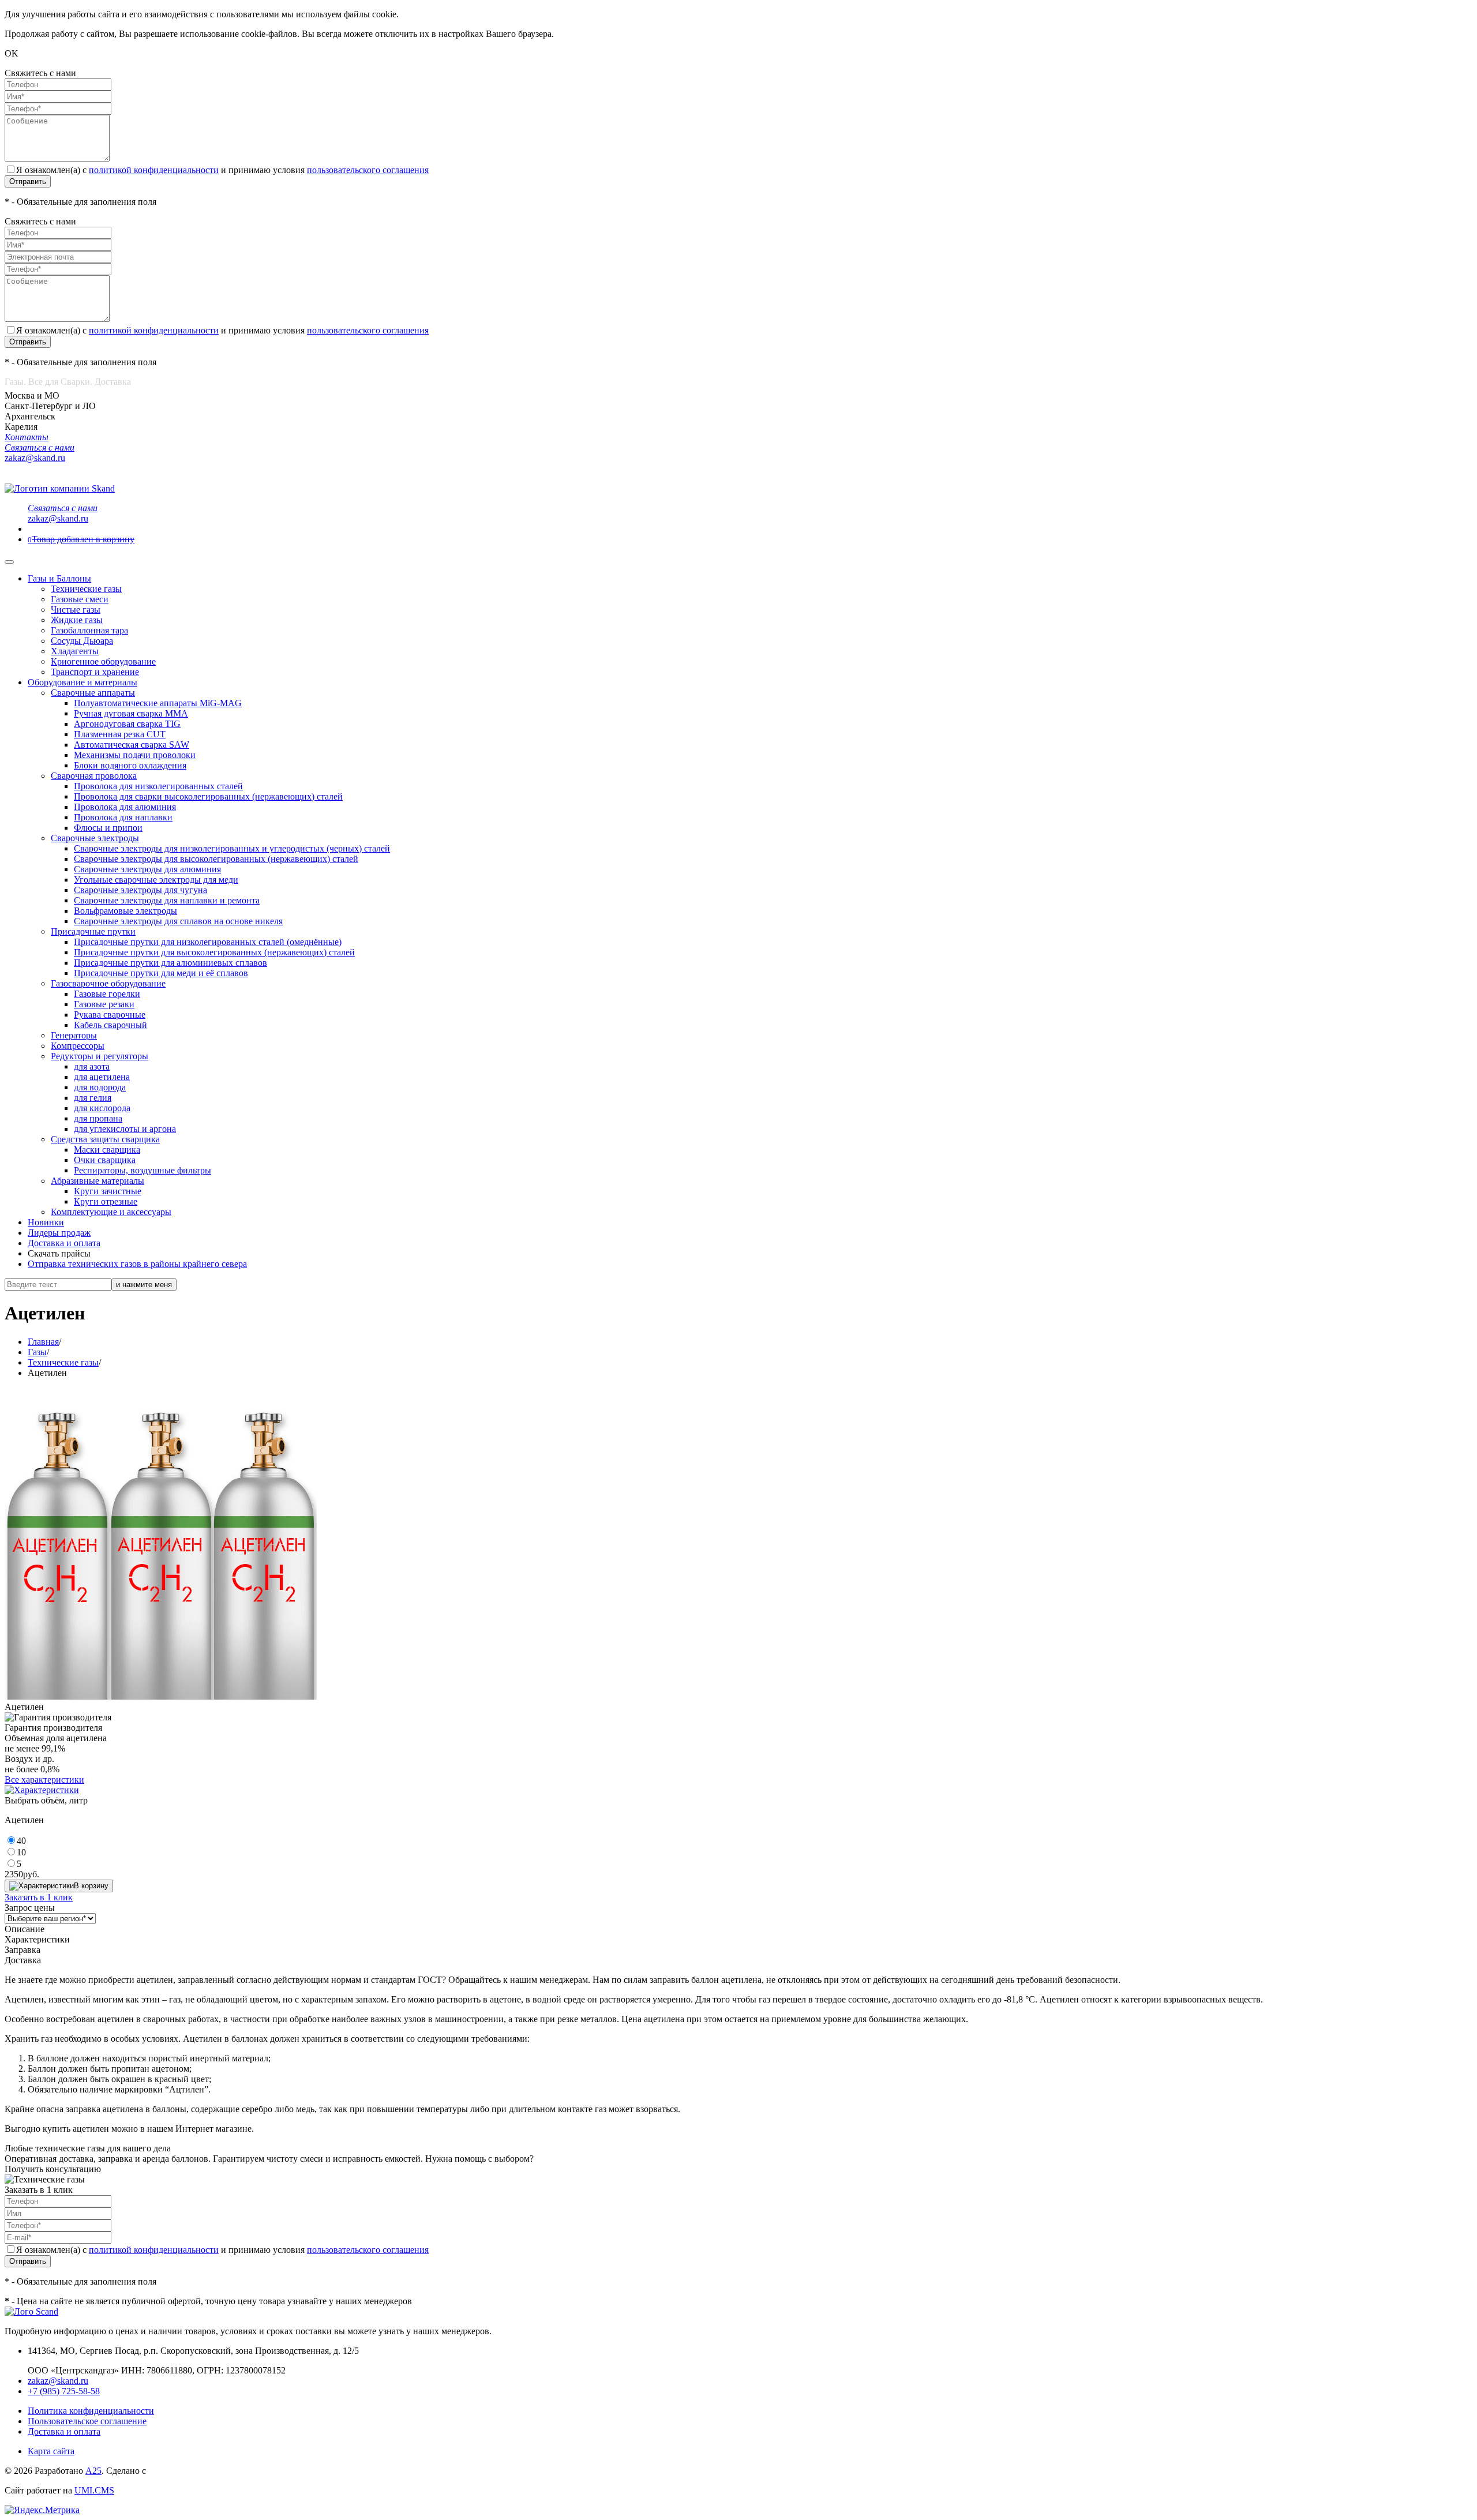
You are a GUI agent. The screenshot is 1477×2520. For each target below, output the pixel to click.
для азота (92, 1066)
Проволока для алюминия (125, 807)
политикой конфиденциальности (154, 170)
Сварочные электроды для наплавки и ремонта (167, 900)
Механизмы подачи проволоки (135, 755)
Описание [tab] (25, 1929)
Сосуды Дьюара (82, 641)
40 (21, 1841)
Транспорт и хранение (95, 672)
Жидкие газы (77, 620)
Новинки (46, 1222)
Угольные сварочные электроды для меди (156, 880)
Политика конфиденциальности (91, 2411)
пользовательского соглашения (368, 170)
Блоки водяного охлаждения (130, 765)
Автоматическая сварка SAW (132, 745)
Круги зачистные (108, 1191)
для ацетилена (102, 1077)
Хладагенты (75, 651)
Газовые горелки (107, 994)
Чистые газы (76, 610)
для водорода (100, 1087)
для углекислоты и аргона (125, 1129)
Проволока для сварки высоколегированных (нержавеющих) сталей (208, 796)
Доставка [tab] (23, 1960)
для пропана (98, 1118)
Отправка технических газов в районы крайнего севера (137, 1264)
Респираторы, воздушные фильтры (143, 1170)
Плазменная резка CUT (120, 734)
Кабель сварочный (110, 1025)
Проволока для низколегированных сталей (158, 786)
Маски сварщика (107, 1150)
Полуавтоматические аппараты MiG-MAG (158, 703)
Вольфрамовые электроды (125, 911)
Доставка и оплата (64, 1243)
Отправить (28, 181)
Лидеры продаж (59, 1233)
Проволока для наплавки (123, 817)
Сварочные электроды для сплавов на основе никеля (178, 921)
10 (21, 1852)
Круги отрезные (106, 1201)
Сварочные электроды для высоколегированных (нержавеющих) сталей (216, 859)
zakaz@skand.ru (58, 2381)
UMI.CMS (94, 2490)
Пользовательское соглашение (87, 2421)
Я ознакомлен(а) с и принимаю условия (222, 170)
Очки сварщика (105, 1160)
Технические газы (86, 589)
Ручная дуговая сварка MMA (131, 713)
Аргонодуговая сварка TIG (127, 724)
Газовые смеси (80, 599)
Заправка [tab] (23, 1950)
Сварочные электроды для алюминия (147, 869)
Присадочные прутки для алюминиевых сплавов (170, 963)
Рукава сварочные (110, 1015)
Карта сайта (51, 2451)
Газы (37, 1352)
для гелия (93, 1098)
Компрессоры (78, 1046)
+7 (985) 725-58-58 (64, 2391)
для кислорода (102, 1108)
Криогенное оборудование (103, 661)
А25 (93, 2471)
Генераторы (74, 1035)
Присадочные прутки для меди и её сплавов (161, 973)
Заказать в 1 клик (39, 1897)
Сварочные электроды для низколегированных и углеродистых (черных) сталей (232, 848)
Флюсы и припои (108, 828)
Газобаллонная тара (89, 630)
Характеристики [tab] (37, 1939)
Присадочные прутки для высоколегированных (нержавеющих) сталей (214, 952)
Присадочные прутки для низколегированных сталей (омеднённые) (208, 942)
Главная (43, 1342)
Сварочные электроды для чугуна (140, 890)
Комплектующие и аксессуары (111, 1212)
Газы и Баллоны (59, 578)
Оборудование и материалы (83, 682)
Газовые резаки (104, 1004)
